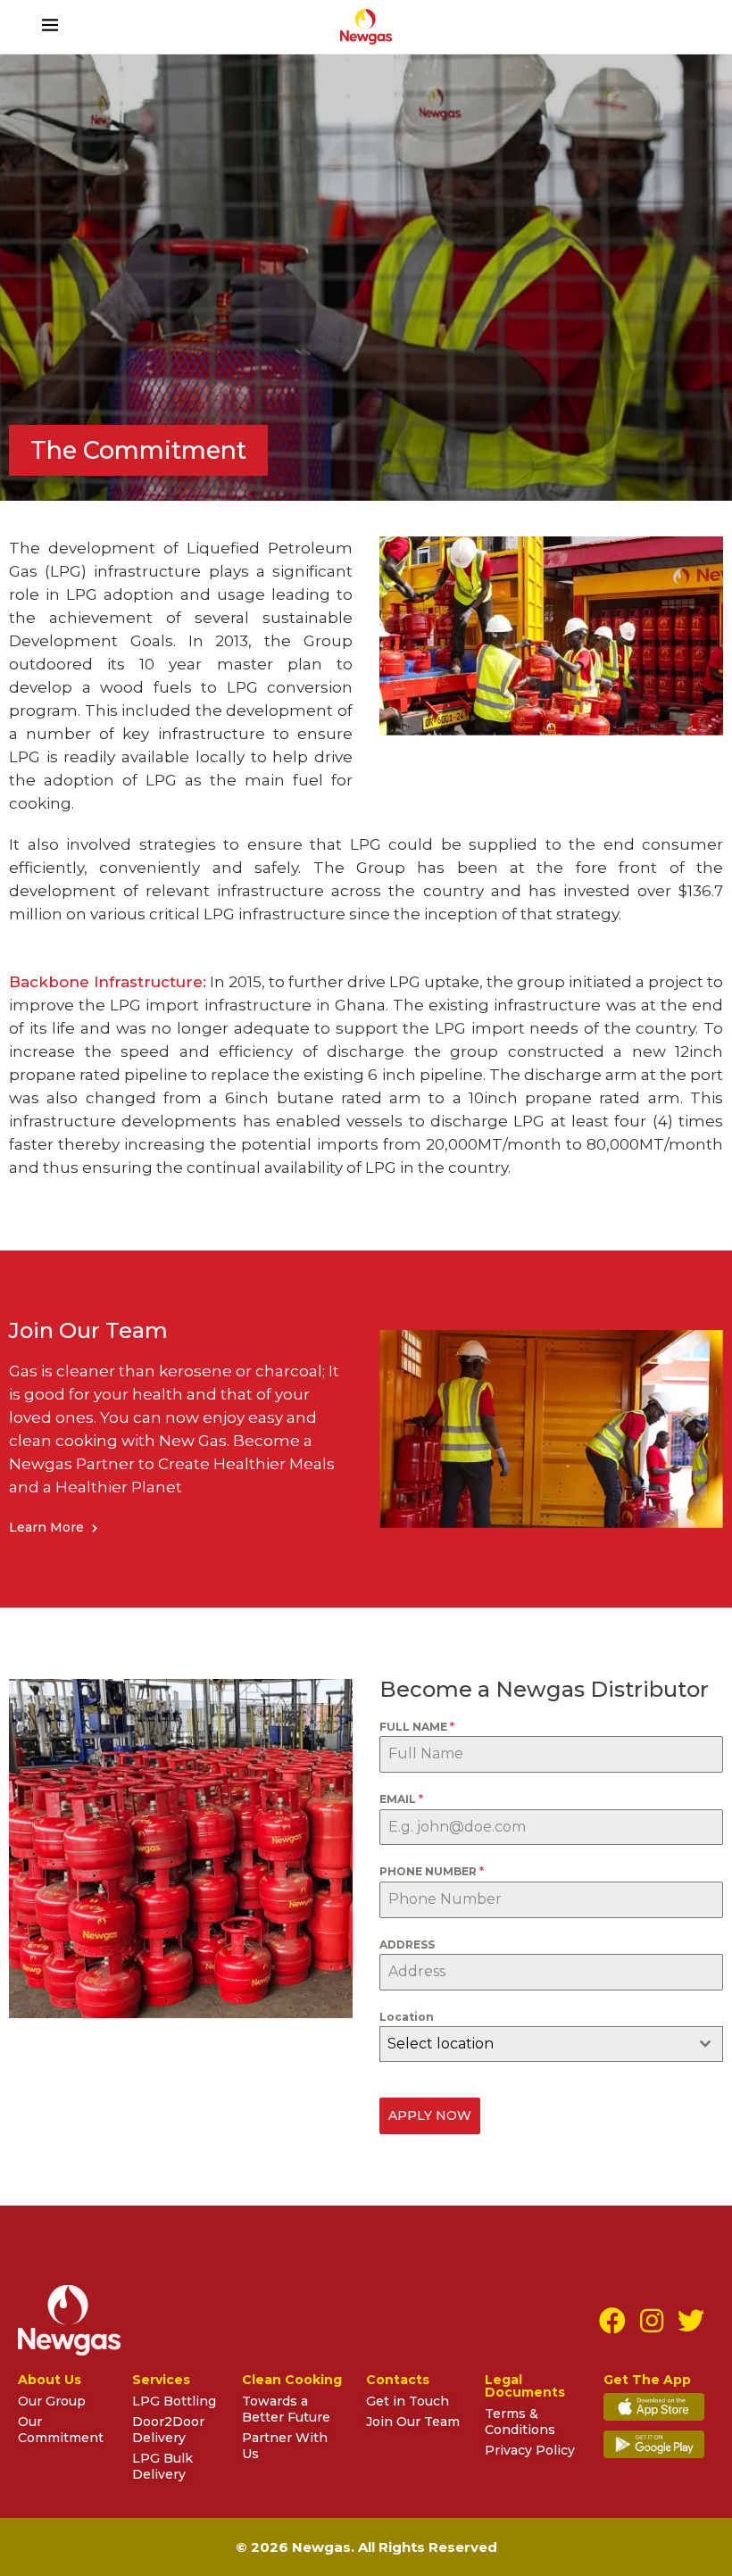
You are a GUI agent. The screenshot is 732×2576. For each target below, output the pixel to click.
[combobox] (551, 2044)
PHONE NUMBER (432, 1871)
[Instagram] (652, 2321)
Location (407, 2017)
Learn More (48, 1527)
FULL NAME (417, 1727)
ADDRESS (407, 1944)
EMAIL (401, 1799)
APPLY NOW (430, 2115)
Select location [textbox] (441, 2044)
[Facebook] (612, 2321)
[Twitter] (691, 2321)
